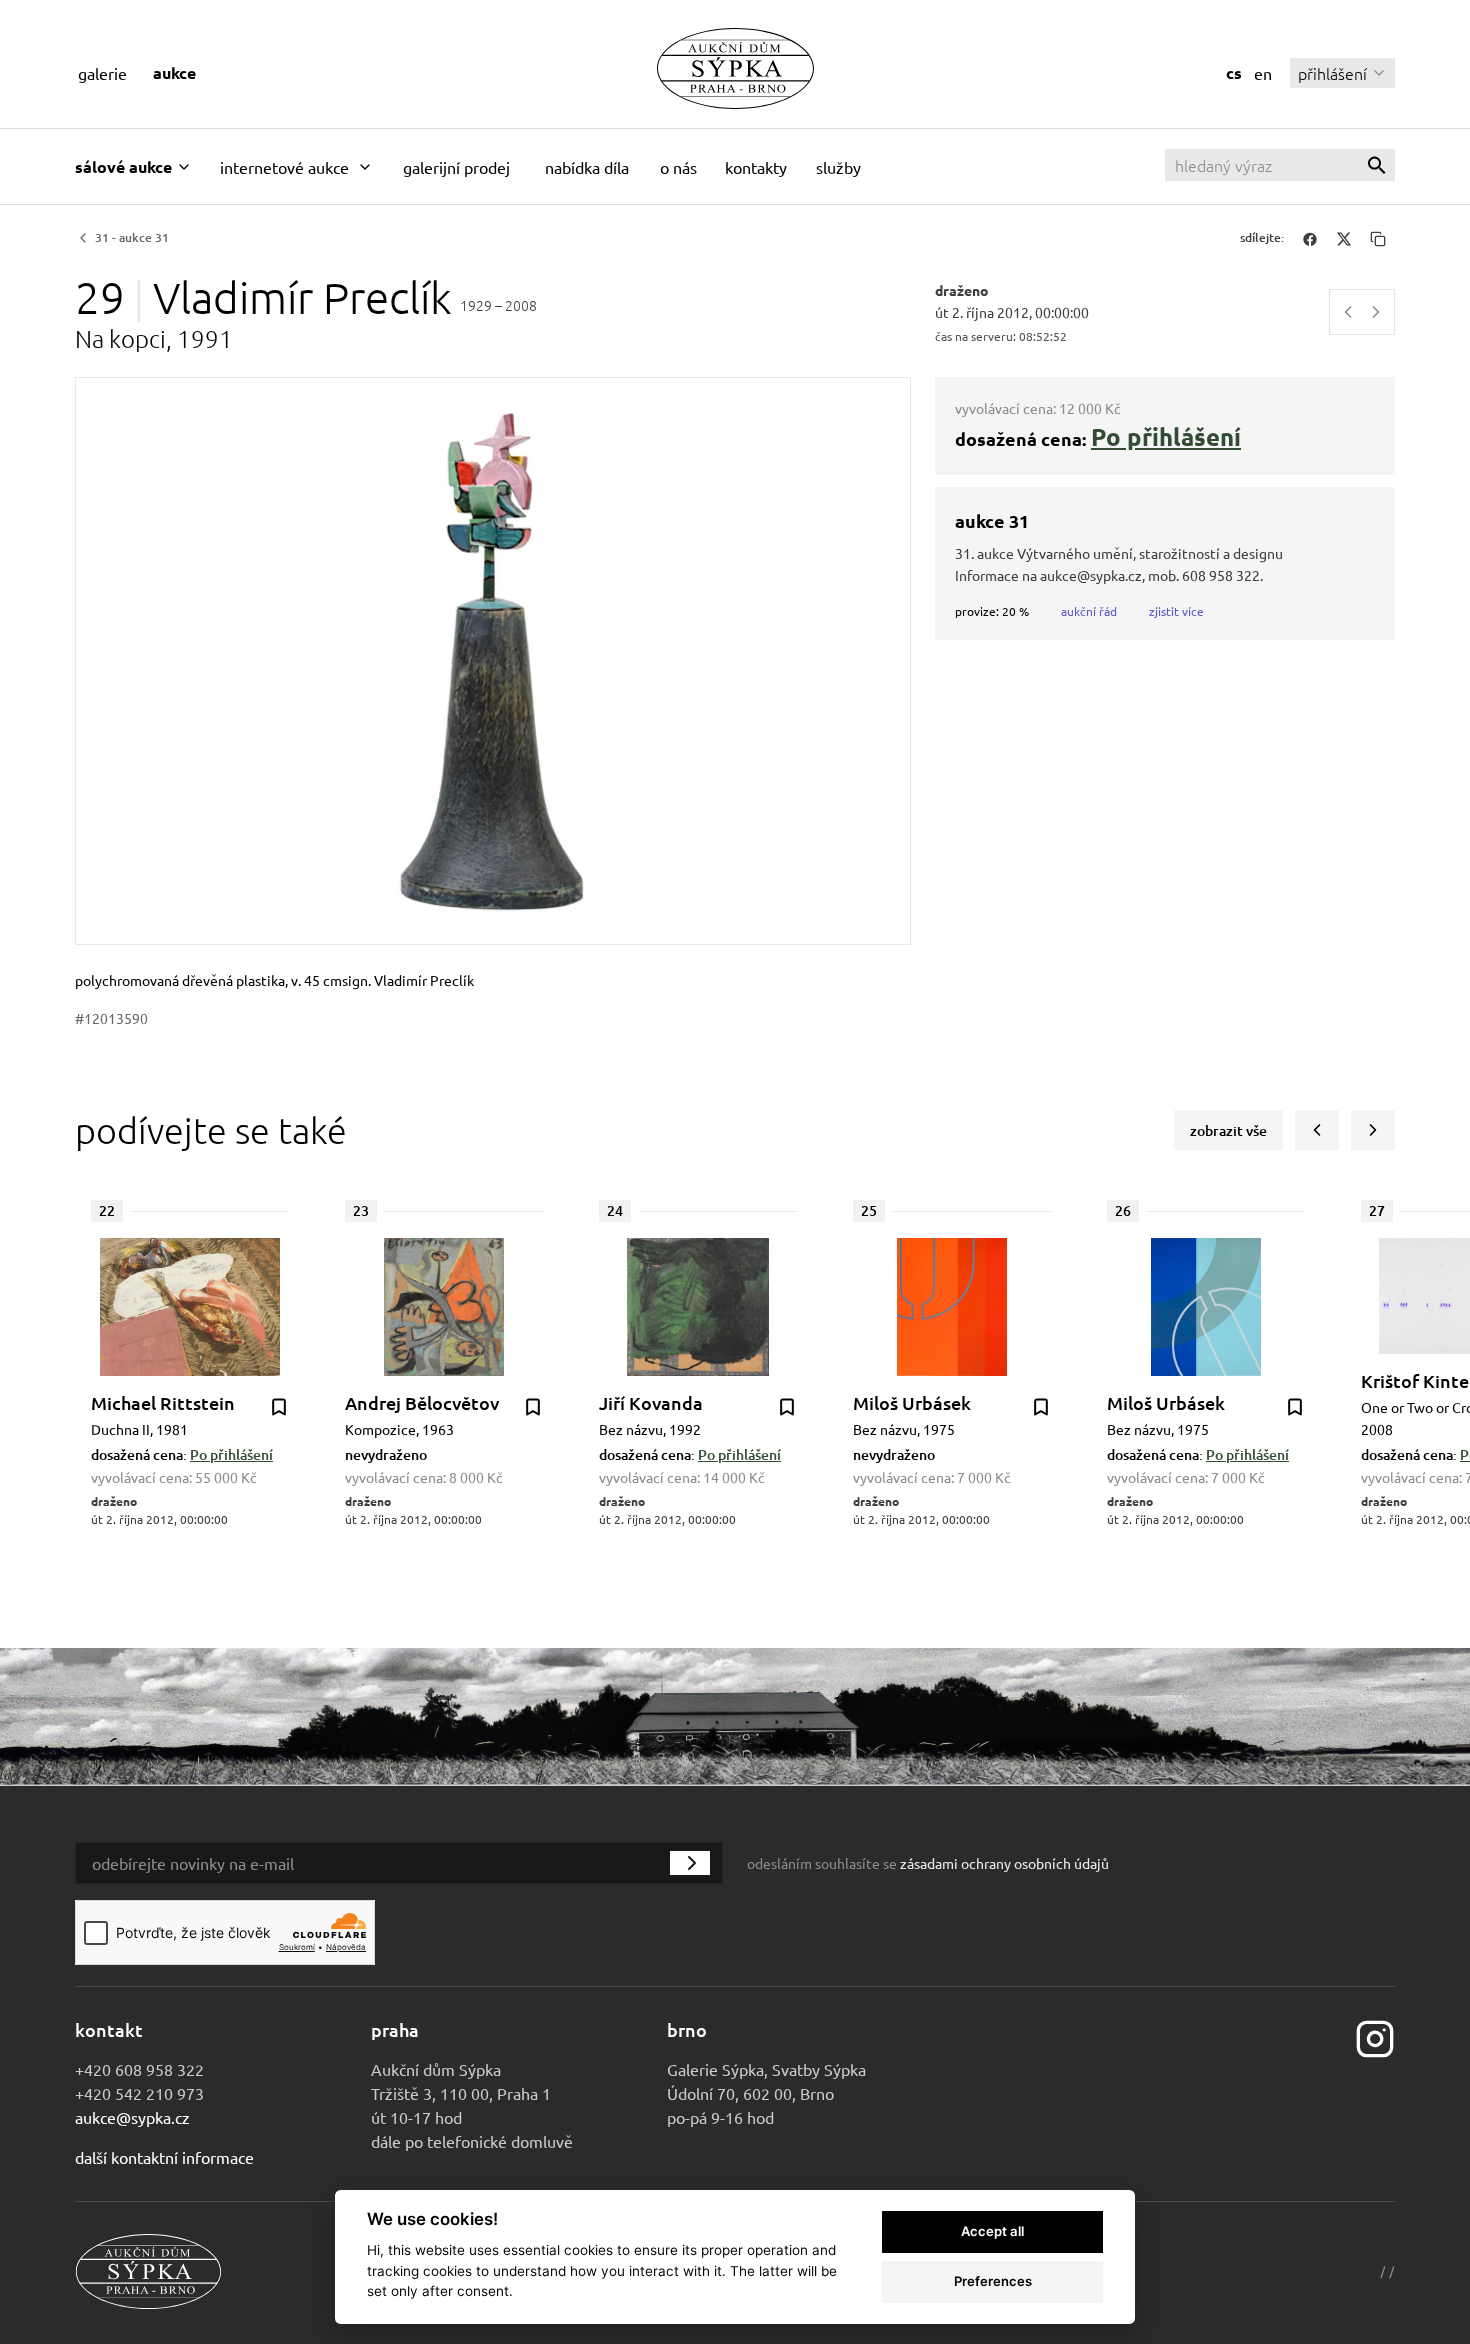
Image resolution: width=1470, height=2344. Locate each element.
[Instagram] (1375, 2037)
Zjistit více (1176, 611)
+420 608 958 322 (139, 2069)
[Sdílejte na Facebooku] (1310, 238)
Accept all (992, 2231)
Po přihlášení (1166, 436)
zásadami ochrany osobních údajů (1004, 1863)
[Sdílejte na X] (1344, 238)
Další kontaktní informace (164, 2157)
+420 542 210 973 (139, 2093)
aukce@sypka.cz (132, 2117)
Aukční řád (1089, 611)
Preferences (993, 2281)
